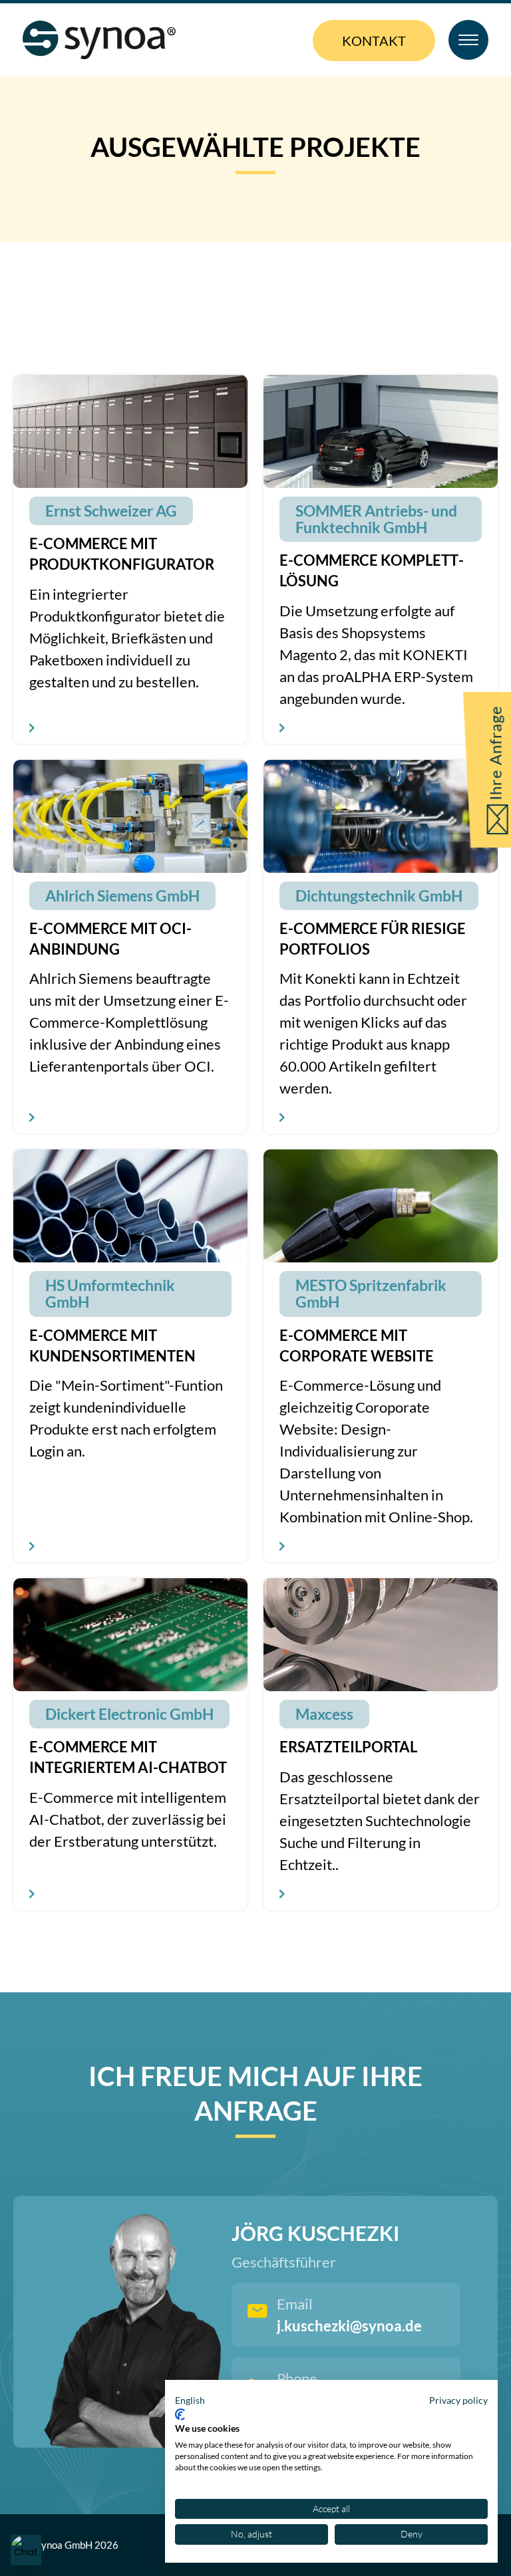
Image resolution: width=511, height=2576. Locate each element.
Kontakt (374, 41)
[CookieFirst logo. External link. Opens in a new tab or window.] (180, 2414)
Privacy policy (458, 2400)
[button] (190, 2400)
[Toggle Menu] (468, 40)
